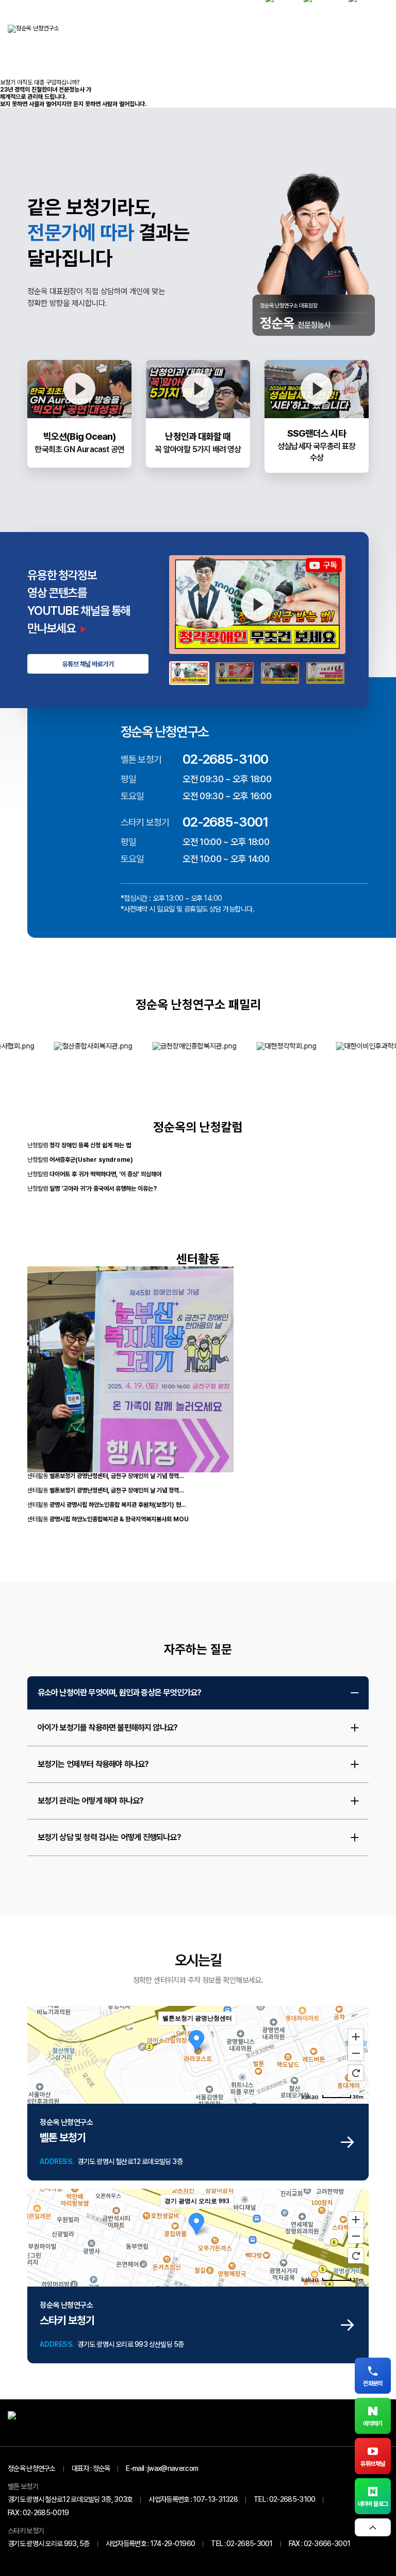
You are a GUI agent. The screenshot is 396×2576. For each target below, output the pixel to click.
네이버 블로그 (373, 2504)
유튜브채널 (373, 2464)
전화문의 (373, 2383)
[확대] (356, 2036)
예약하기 (373, 2424)
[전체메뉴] (378, 36)
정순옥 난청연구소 (32, 2468)
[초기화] (356, 2073)
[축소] (356, 2053)
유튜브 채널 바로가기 (88, 664)
